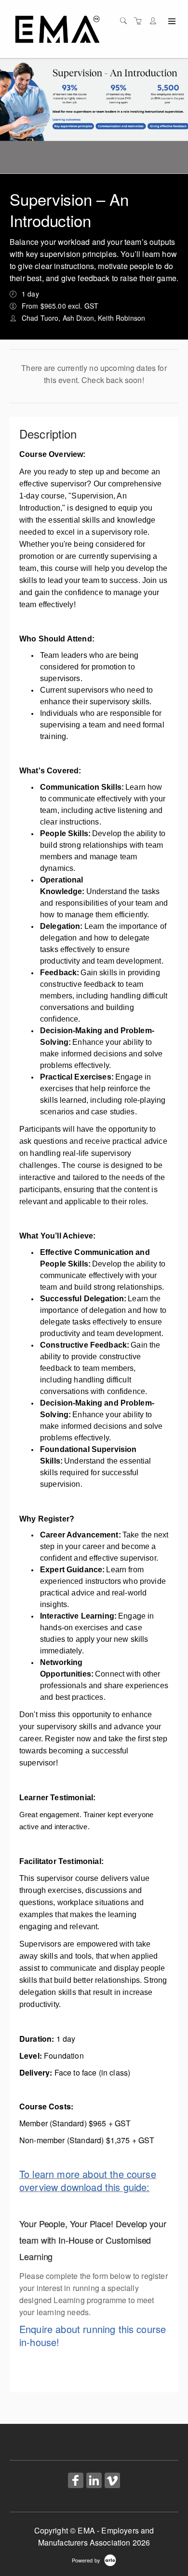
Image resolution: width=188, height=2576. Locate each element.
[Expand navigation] (171, 22)
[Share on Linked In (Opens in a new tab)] (94, 2481)
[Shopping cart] (140, 21)
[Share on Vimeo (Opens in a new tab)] (112, 2481)
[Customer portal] (155, 21)
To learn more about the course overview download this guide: (88, 2180)
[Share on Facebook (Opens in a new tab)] (76, 2481)
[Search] (126, 21)
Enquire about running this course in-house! (93, 2335)
